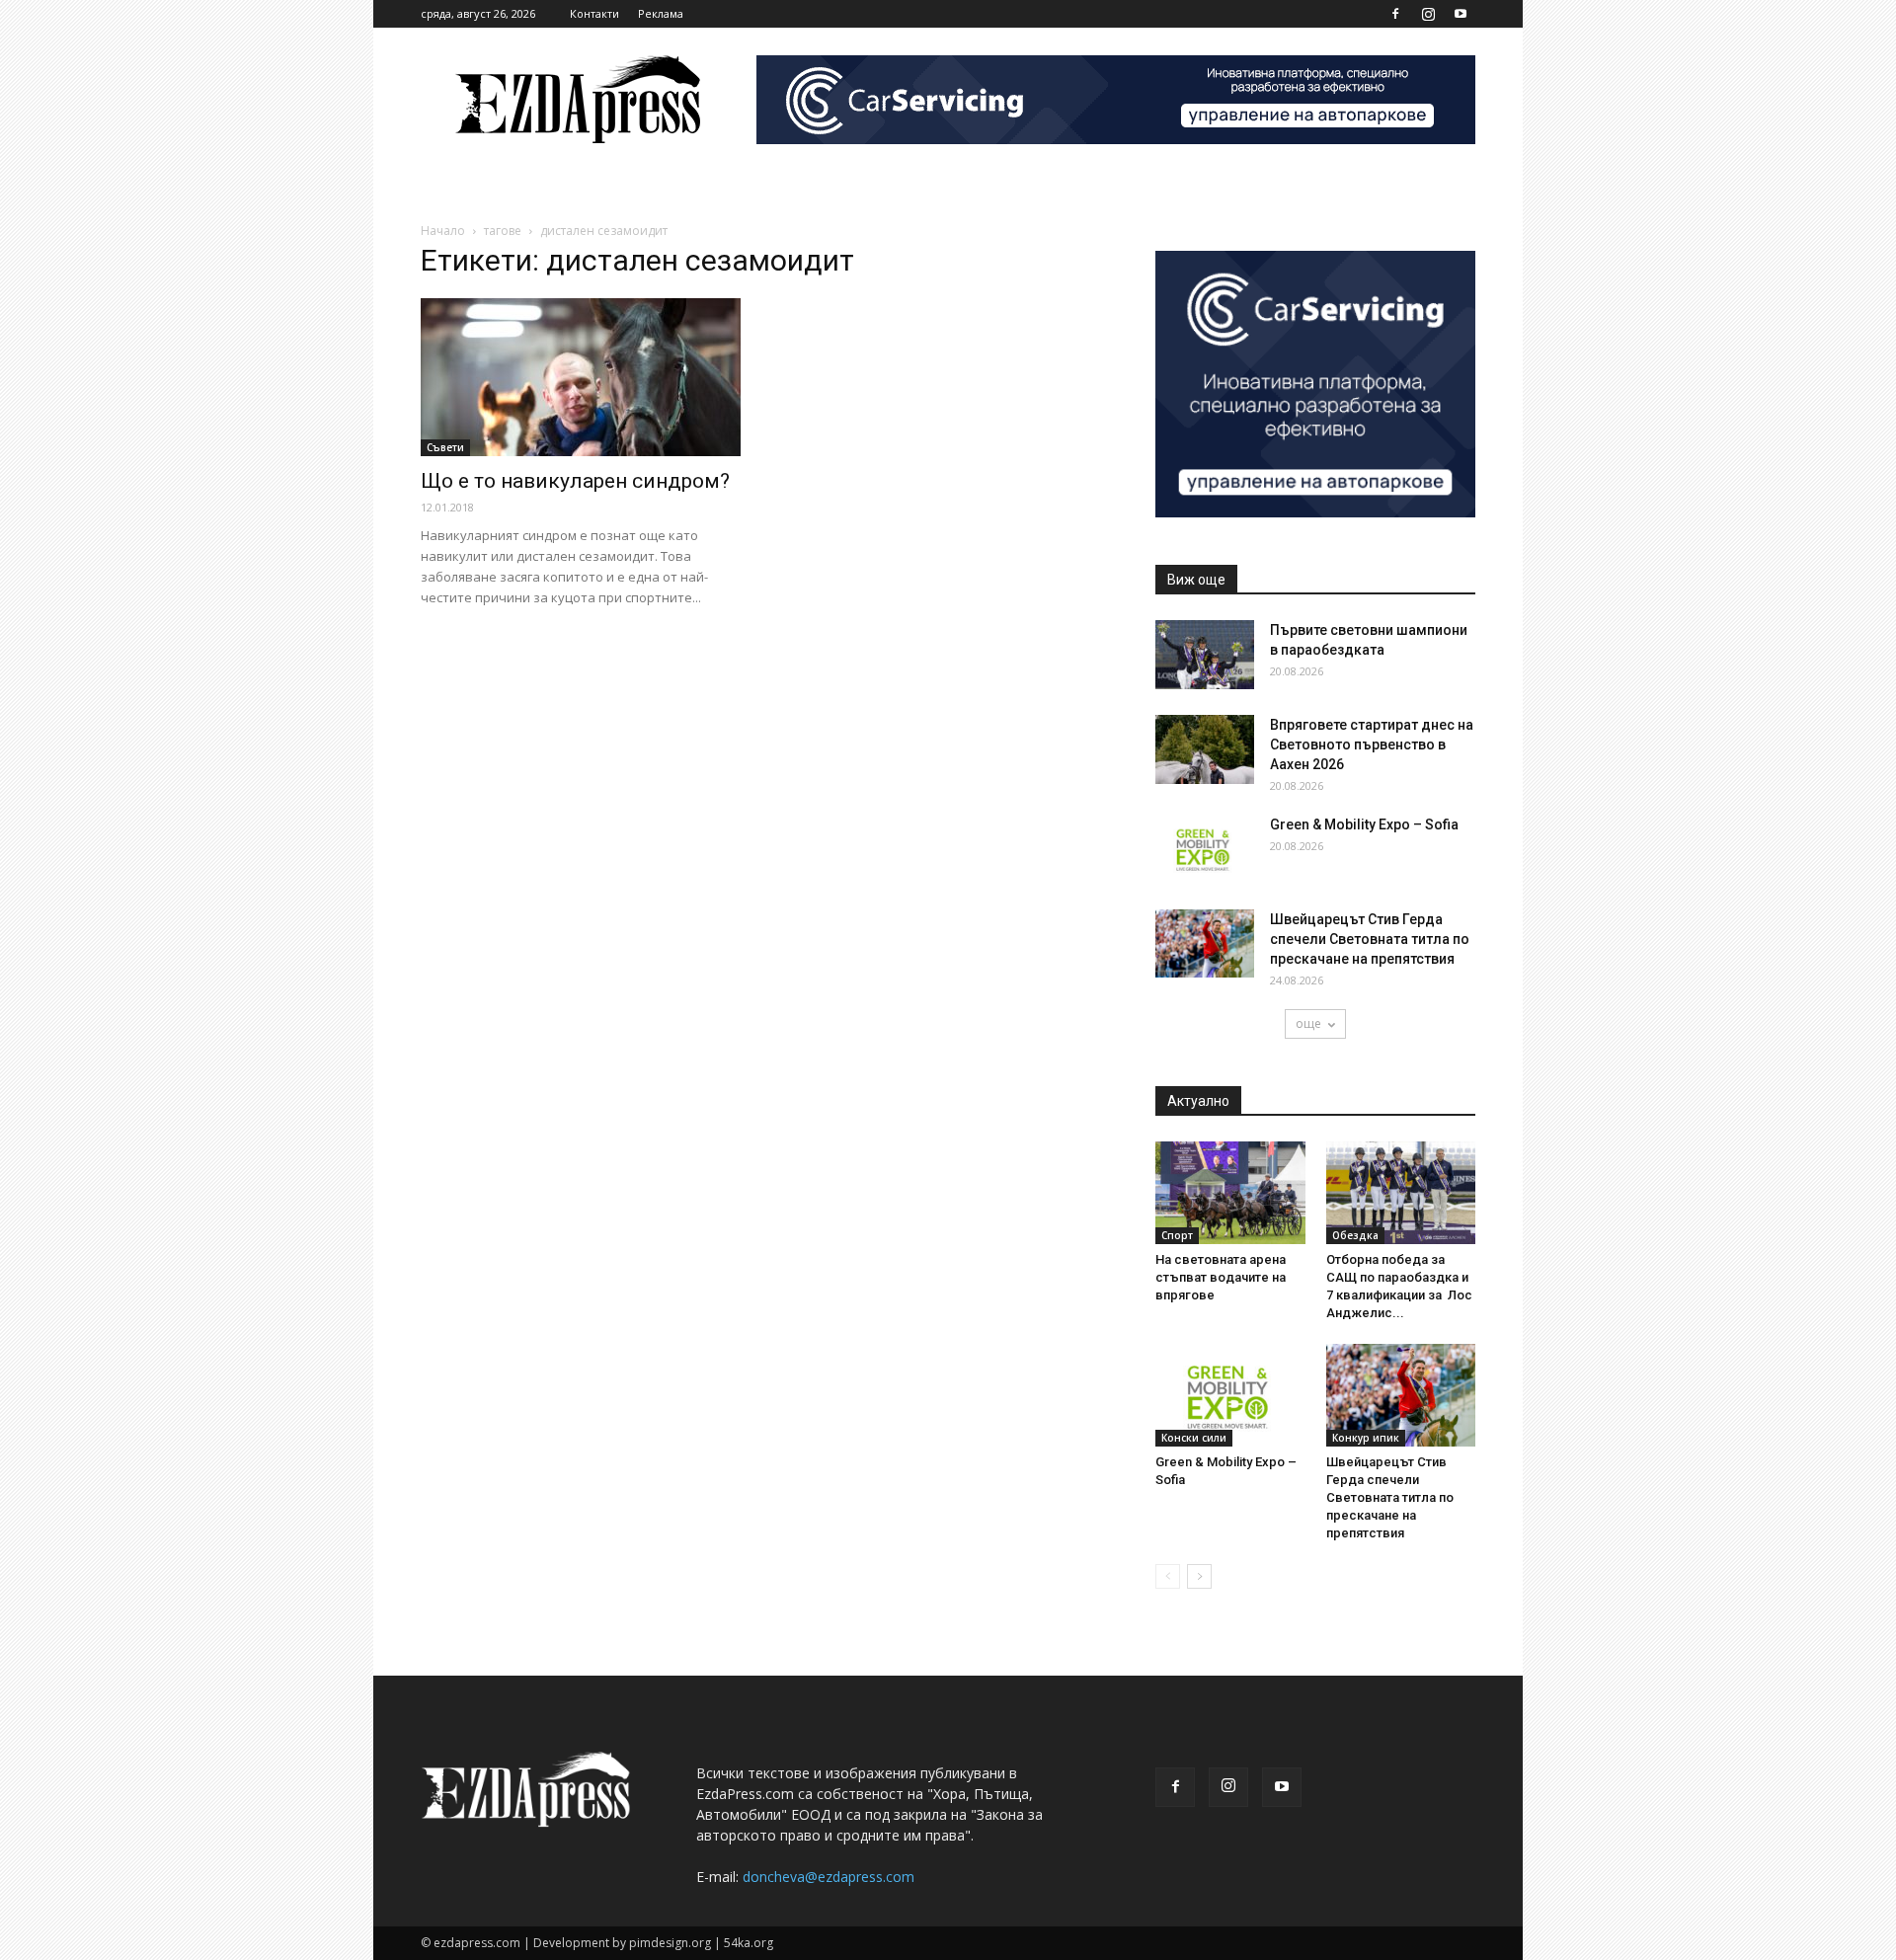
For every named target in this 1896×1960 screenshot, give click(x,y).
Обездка (1355, 1235)
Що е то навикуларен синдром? (575, 481)
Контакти (594, 13)
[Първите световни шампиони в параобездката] (1205, 655)
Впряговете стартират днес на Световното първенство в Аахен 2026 (1372, 745)
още (1308, 1023)
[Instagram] (1428, 14)
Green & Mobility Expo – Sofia (1364, 824)
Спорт (1177, 1235)
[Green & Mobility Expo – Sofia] (1205, 849)
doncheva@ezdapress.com (829, 1877)
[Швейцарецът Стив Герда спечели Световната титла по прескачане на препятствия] (1205, 943)
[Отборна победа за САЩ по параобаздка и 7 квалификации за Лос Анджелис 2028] (1401, 1193)
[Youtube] (1461, 14)
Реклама (661, 13)
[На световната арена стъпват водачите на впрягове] (1230, 1193)
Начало (443, 231)
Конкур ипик (1366, 1438)
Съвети (445, 447)
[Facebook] (1395, 14)
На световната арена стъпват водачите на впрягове (1221, 1277)
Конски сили (1194, 1438)
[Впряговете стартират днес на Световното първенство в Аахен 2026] (1205, 749)
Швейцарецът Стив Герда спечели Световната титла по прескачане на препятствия (1370, 939)
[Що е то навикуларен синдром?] (581, 377)
